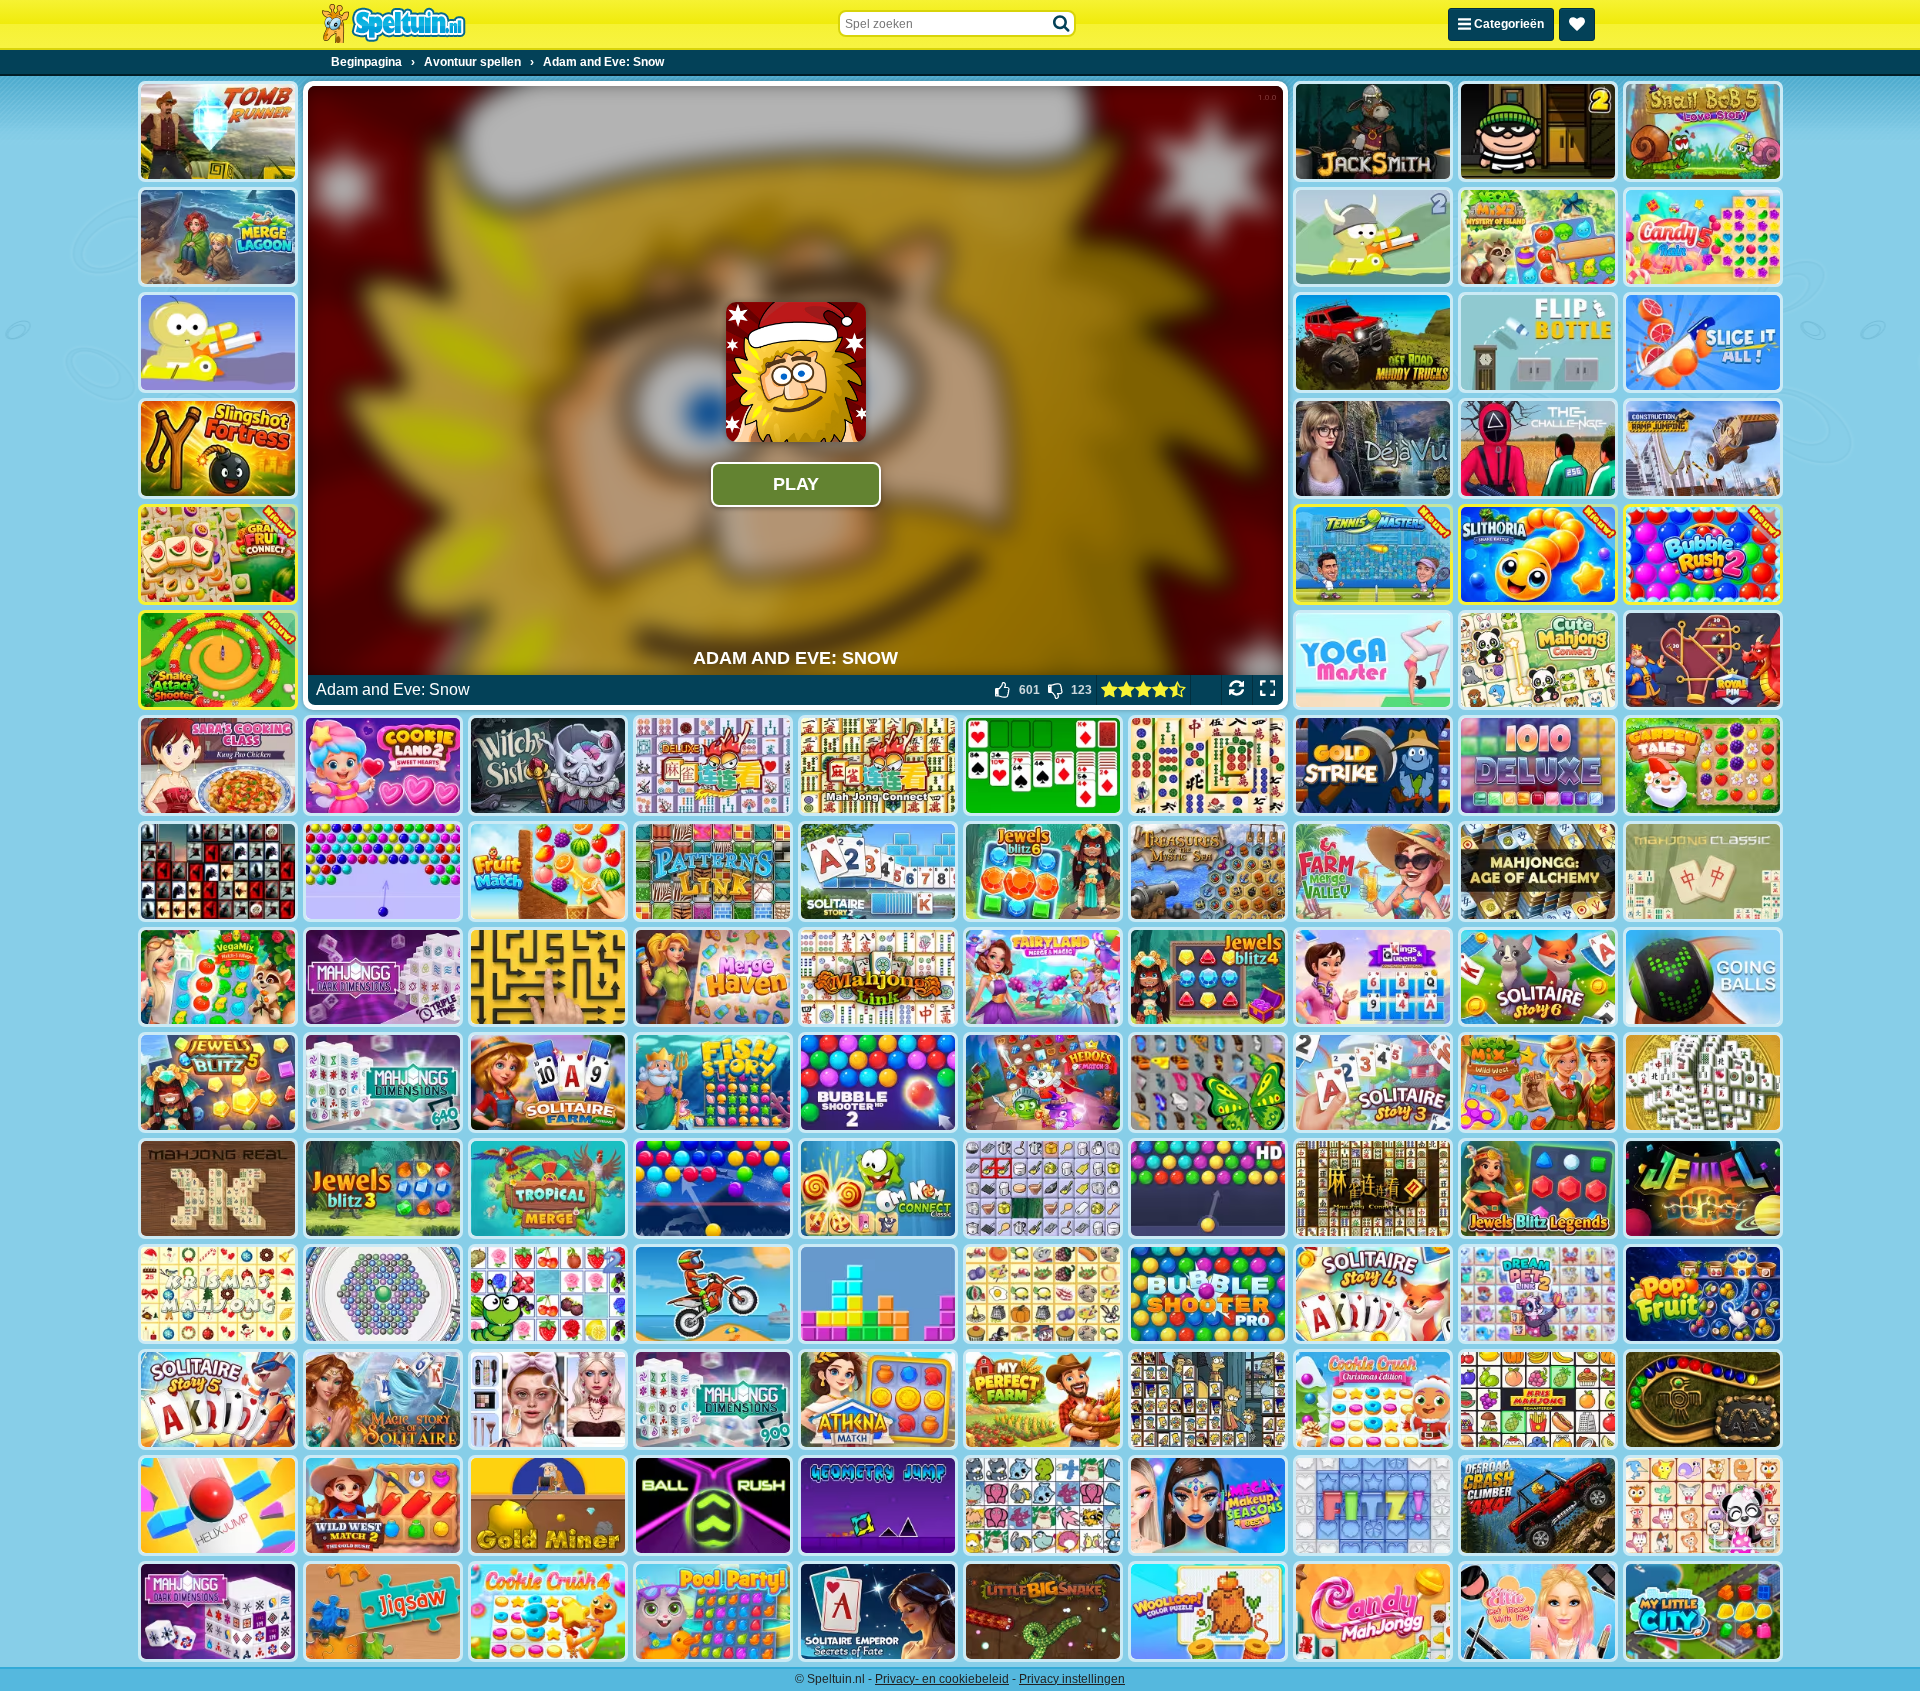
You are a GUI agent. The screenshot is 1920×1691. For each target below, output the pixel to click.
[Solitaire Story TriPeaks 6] (1538, 977)
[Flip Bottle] (1538, 342)
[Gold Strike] (1373, 765)
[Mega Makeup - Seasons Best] (1208, 1505)
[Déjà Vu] (1373, 448)
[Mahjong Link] (878, 977)
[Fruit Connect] (548, 1294)
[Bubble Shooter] (383, 871)
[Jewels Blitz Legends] (1538, 1188)
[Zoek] (1062, 24)
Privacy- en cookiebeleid (942, 1679)
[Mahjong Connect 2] (1373, 1188)
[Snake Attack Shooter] (218, 660)
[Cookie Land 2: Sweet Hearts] (383, 765)
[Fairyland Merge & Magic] (1043, 977)
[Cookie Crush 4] (548, 1611)
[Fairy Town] (383, 1294)
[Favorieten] (1577, 24)
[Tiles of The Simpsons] (1208, 1399)
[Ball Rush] (713, 1505)
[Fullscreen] (1267, 690)
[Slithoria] (1538, 554)
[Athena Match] (878, 1399)
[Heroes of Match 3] (1043, 1082)
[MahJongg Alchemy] (1538, 871)
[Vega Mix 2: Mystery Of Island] (1538, 237)
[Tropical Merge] (548, 1188)
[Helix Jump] (218, 1505)
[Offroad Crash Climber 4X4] (1538, 1505)
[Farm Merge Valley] (1373, 871)
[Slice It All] (1703, 342)
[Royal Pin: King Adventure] (1703, 660)
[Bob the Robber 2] (1538, 131)
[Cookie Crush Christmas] (1373, 1399)
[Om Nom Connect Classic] (878, 1188)
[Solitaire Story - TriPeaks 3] (1373, 1082)
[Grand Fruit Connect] (218, 554)
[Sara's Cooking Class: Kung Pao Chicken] (218, 765)
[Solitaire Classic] (1043, 765)
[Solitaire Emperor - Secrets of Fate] (878, 1611)
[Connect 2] (1043, 1188)
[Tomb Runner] (218, 131)
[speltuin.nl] (393, 24)
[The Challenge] (1538, 448)
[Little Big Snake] (1043, 1611)
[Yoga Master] (1373, 660)
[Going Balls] (1703, 977)
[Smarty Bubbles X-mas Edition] (713, 1188)
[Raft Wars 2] (1373, 237)
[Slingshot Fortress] (218, 448)
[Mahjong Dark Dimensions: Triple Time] (383, 977)
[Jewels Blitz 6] (1043, 871)
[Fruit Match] (548, 871)
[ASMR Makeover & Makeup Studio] (548, 1399)
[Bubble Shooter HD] (1208, 1188)
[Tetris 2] (878, 1294)
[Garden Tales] (1703, 765)
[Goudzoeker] (548, 1505)
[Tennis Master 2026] (1373, 554)
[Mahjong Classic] (1703, 871)
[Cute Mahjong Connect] (1538, 660)
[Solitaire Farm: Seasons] (548, 1082)
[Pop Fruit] (1703, 1294)
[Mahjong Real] (218, 1188)
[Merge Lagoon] (218, 237)
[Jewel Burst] (1703, 1188)
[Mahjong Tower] (1703, 1082)
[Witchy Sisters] (548, 765)
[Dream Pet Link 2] (1538, 1294)
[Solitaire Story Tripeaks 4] (1373, 1294)
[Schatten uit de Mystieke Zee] (1208, 871)
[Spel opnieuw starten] (1236, 690)
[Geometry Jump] (878, 1505)
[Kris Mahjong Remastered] (1538, 1399)
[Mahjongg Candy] (1373, 1611)
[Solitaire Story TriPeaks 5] (218, 1399)
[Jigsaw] (383, 1611)
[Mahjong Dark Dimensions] (218, 1611)
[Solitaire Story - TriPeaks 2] (878, 871)
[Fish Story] (713, 1082)
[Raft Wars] (218, 342)
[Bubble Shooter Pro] (1208, 1294)
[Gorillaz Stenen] (218, 871)
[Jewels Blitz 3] (383, 1188)
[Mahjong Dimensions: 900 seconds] (713, 1399)
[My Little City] (1703, 1611)
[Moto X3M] (713, 1294)
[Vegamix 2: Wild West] (1538, 1082)
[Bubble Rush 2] (1703, 554)
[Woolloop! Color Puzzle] (1208, 1611)
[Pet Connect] (1043, 1505)
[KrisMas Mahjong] (218, 1294)
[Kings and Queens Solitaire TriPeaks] (1373, 977)
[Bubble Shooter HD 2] (878, 1082)
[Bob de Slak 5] (1703, 131)
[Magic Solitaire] (383, 1399)
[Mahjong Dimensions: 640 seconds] (383, 1082)
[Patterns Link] (713, 871)
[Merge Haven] (713, 977)
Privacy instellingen (1072, 1679)
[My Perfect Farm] (1043, 1399)
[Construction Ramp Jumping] (1703, 448)
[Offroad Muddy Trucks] (1373, 342)
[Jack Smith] (1373, 131)
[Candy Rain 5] (1703, 237)
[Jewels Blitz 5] (218, 1082)
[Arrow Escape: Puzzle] (548, 977)
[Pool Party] (713, 1611)
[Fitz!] (1373, 1505)
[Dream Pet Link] (1703, 1505)
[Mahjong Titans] (1208, 765)
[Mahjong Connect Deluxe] (713, 765)
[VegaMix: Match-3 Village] (218, 977)
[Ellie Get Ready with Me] (1538, 1611)
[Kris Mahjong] (1043, 1294)
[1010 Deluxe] (1538, 765)
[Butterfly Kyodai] (1208, 1082)
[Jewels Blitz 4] (1208, 977)
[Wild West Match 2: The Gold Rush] (383, 1505)
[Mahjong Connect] (878, 765)
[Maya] (1703, 1399)
